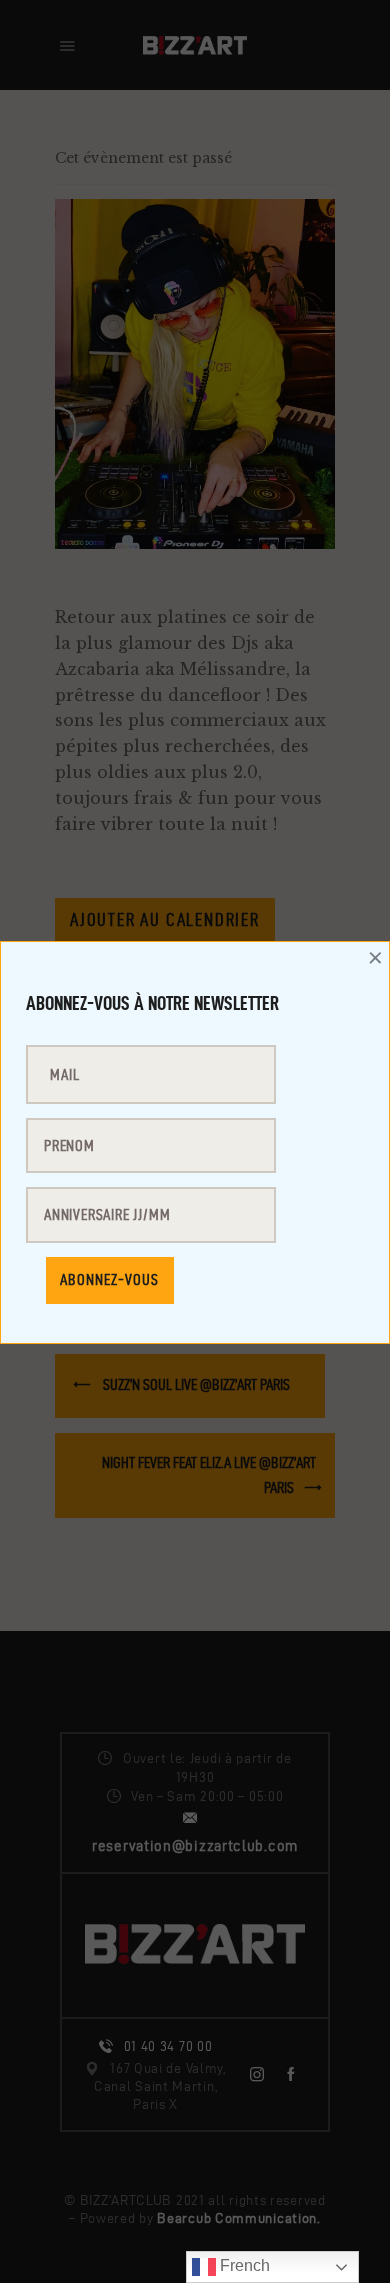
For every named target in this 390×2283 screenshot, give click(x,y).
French (243, 2265)
